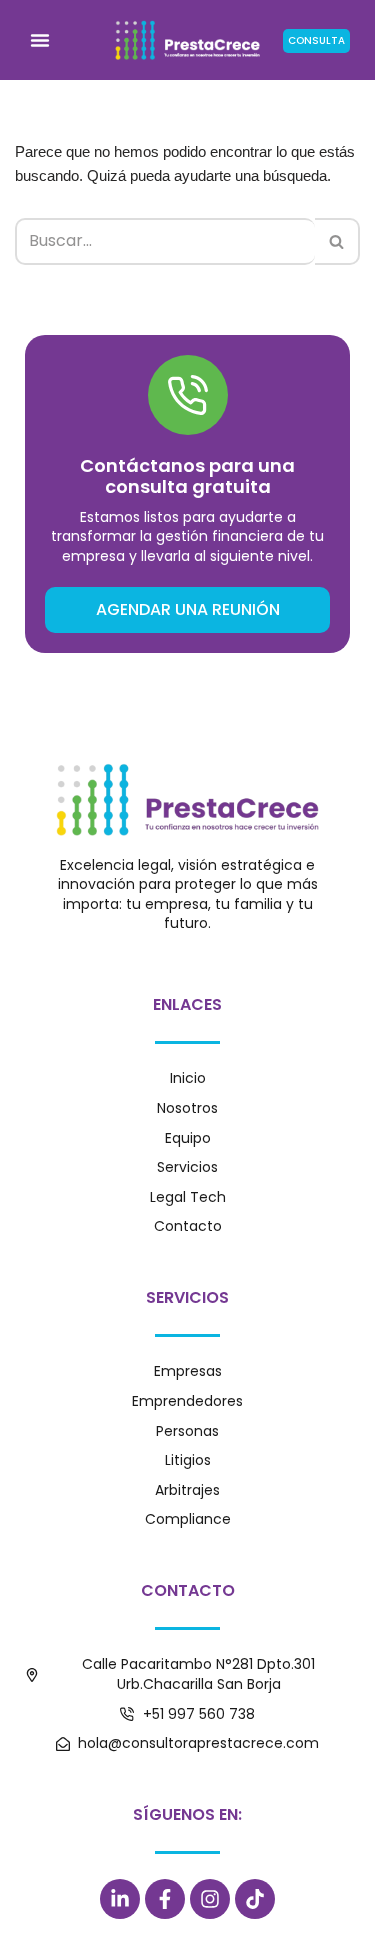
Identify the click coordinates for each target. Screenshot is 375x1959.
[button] (40, 40)
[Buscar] (337, 241)
